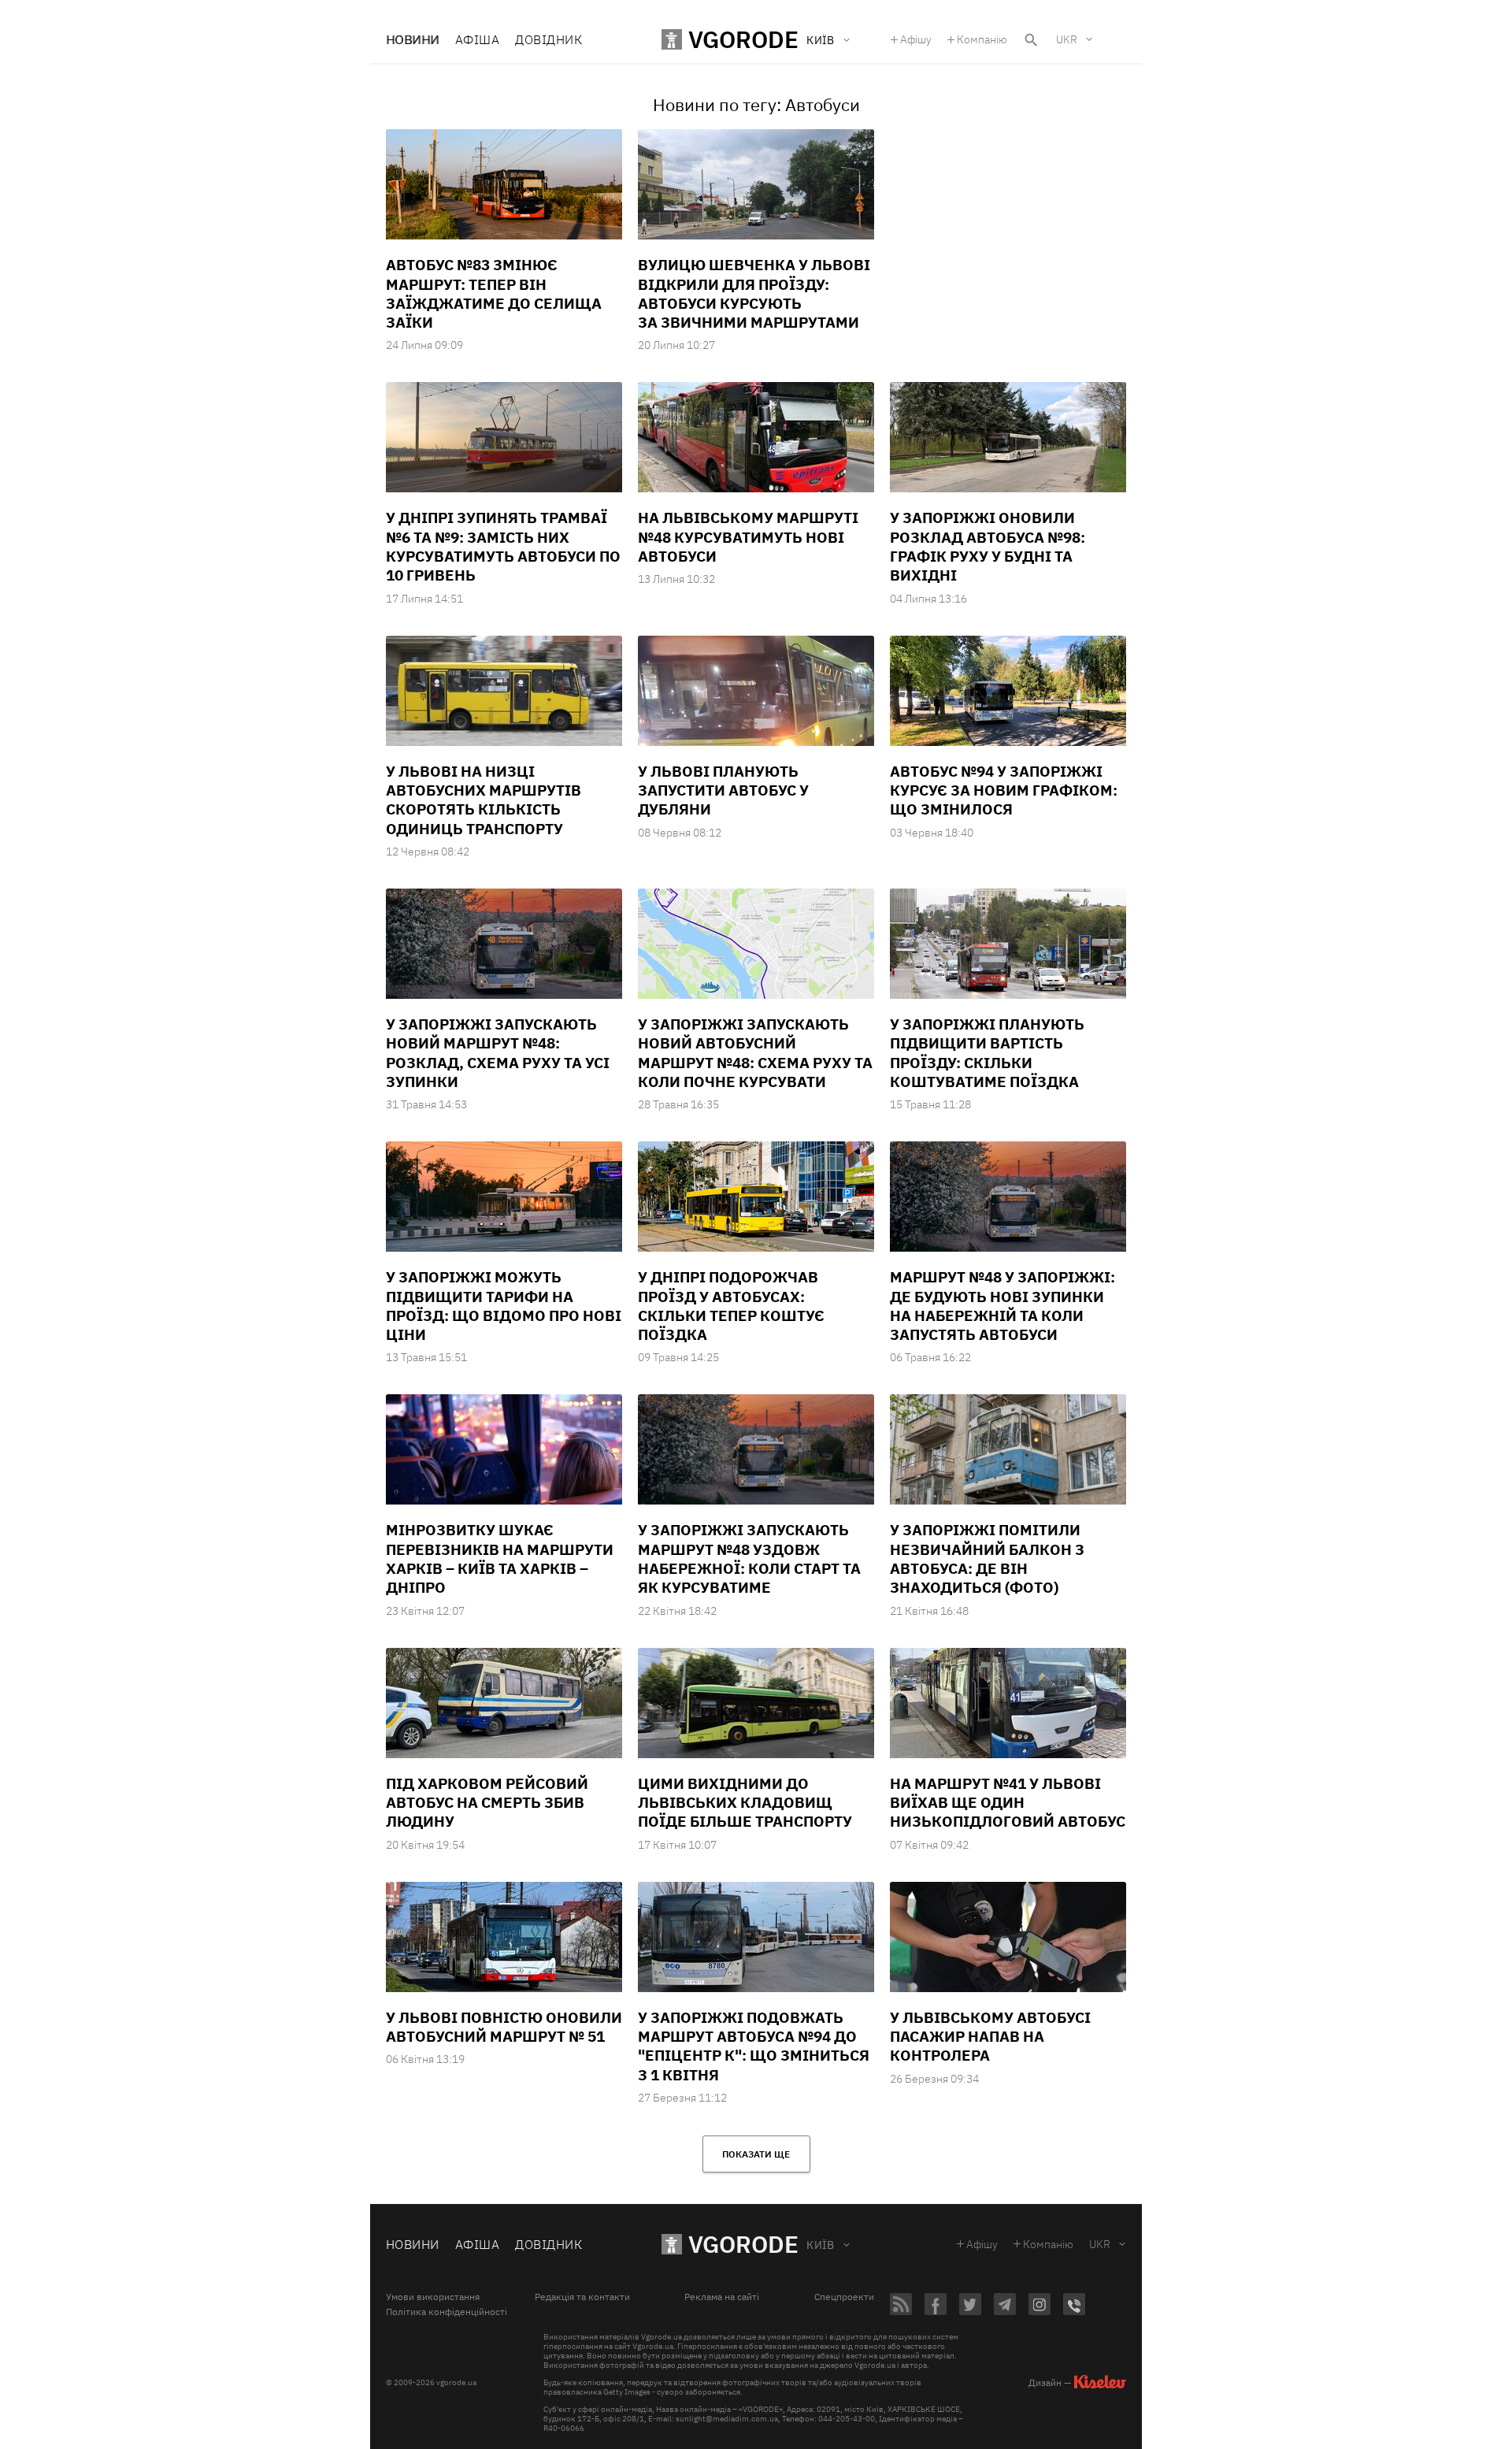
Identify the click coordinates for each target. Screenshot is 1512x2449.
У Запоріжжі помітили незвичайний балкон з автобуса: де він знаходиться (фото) (987, 1558)
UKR (1067, 39)
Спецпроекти (844, 2297)
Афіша (477, 39)
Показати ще (756, 2154)
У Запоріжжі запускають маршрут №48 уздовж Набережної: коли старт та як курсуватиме (749, 1558)
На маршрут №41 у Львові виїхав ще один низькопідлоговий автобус (1008, 1803)
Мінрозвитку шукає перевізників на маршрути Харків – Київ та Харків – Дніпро (500, 1558)
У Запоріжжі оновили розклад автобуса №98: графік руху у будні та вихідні (988, 546)
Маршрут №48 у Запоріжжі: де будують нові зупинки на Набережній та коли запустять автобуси (1002, 1306)
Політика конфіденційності (447, 2312)
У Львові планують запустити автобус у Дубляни (723, 790)
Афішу (916, 39)
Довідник (548, 39)
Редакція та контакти (582, 2297)
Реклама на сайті (722, 2297)
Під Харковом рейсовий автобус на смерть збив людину (487, 1803)
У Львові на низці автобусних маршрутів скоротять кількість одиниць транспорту (484, 800)
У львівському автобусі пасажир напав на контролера (990, 2037)
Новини (413, 39)
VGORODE (743, 2244)
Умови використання (433, 2297)
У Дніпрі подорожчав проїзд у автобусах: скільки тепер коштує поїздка (731, 1306)
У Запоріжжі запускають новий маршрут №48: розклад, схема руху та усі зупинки (498, 1053)
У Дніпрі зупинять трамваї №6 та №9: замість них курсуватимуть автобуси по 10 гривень (503, 546)
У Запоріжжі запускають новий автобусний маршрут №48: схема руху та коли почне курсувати (755, 1053)
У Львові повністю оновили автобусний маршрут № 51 (504, 2027)
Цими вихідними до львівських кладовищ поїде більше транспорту (745, 1803)
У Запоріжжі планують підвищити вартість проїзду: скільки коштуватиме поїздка (987, 1053)
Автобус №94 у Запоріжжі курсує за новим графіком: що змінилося (1004, 790)
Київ (821, 2245)
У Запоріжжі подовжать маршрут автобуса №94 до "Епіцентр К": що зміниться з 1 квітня (754, 2046)
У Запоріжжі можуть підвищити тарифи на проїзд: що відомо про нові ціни (504, 1306)
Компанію (982, 39)
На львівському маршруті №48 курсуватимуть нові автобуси (748, 537)
